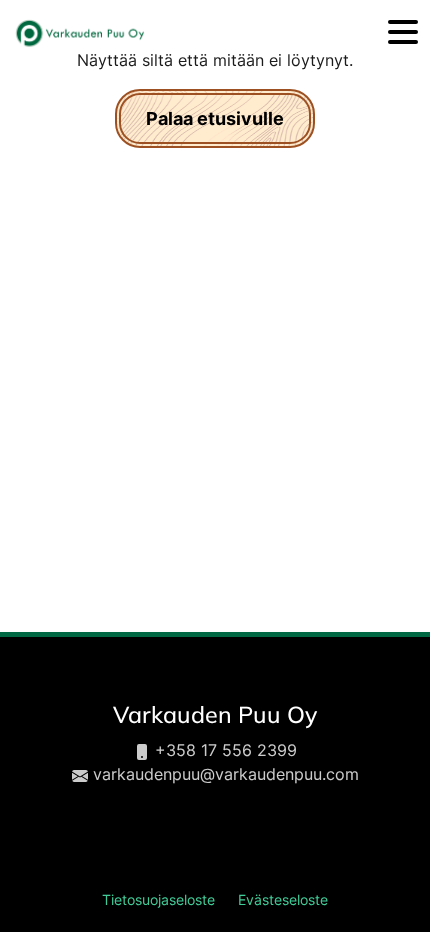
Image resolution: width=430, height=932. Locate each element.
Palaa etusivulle (215, 118)
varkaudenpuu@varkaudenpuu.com (226, 774)
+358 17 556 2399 (226, 750)
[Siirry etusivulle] (79, 33)
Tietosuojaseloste (158, 900)
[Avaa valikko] (403, 33)
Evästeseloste (283, 900)
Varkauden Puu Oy (215, 714)
